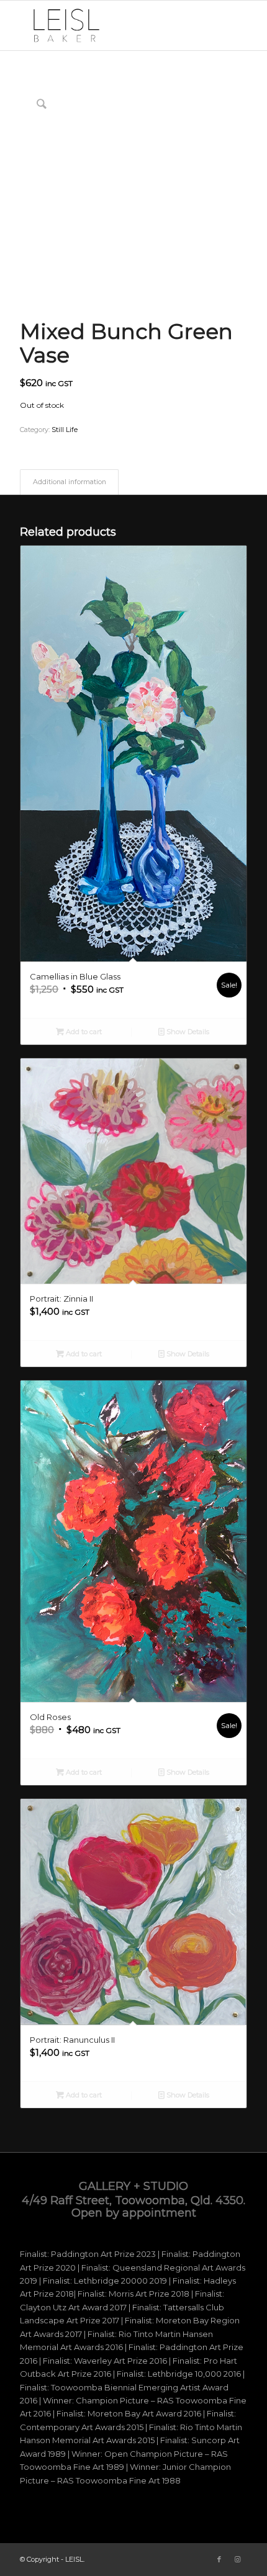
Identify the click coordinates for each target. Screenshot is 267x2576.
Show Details (187, 1032)
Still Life (65, 430)
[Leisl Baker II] (111, 25)
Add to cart (83, 1032)
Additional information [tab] (70, 482)
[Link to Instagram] (238, 2559)
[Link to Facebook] (219, 2559)
